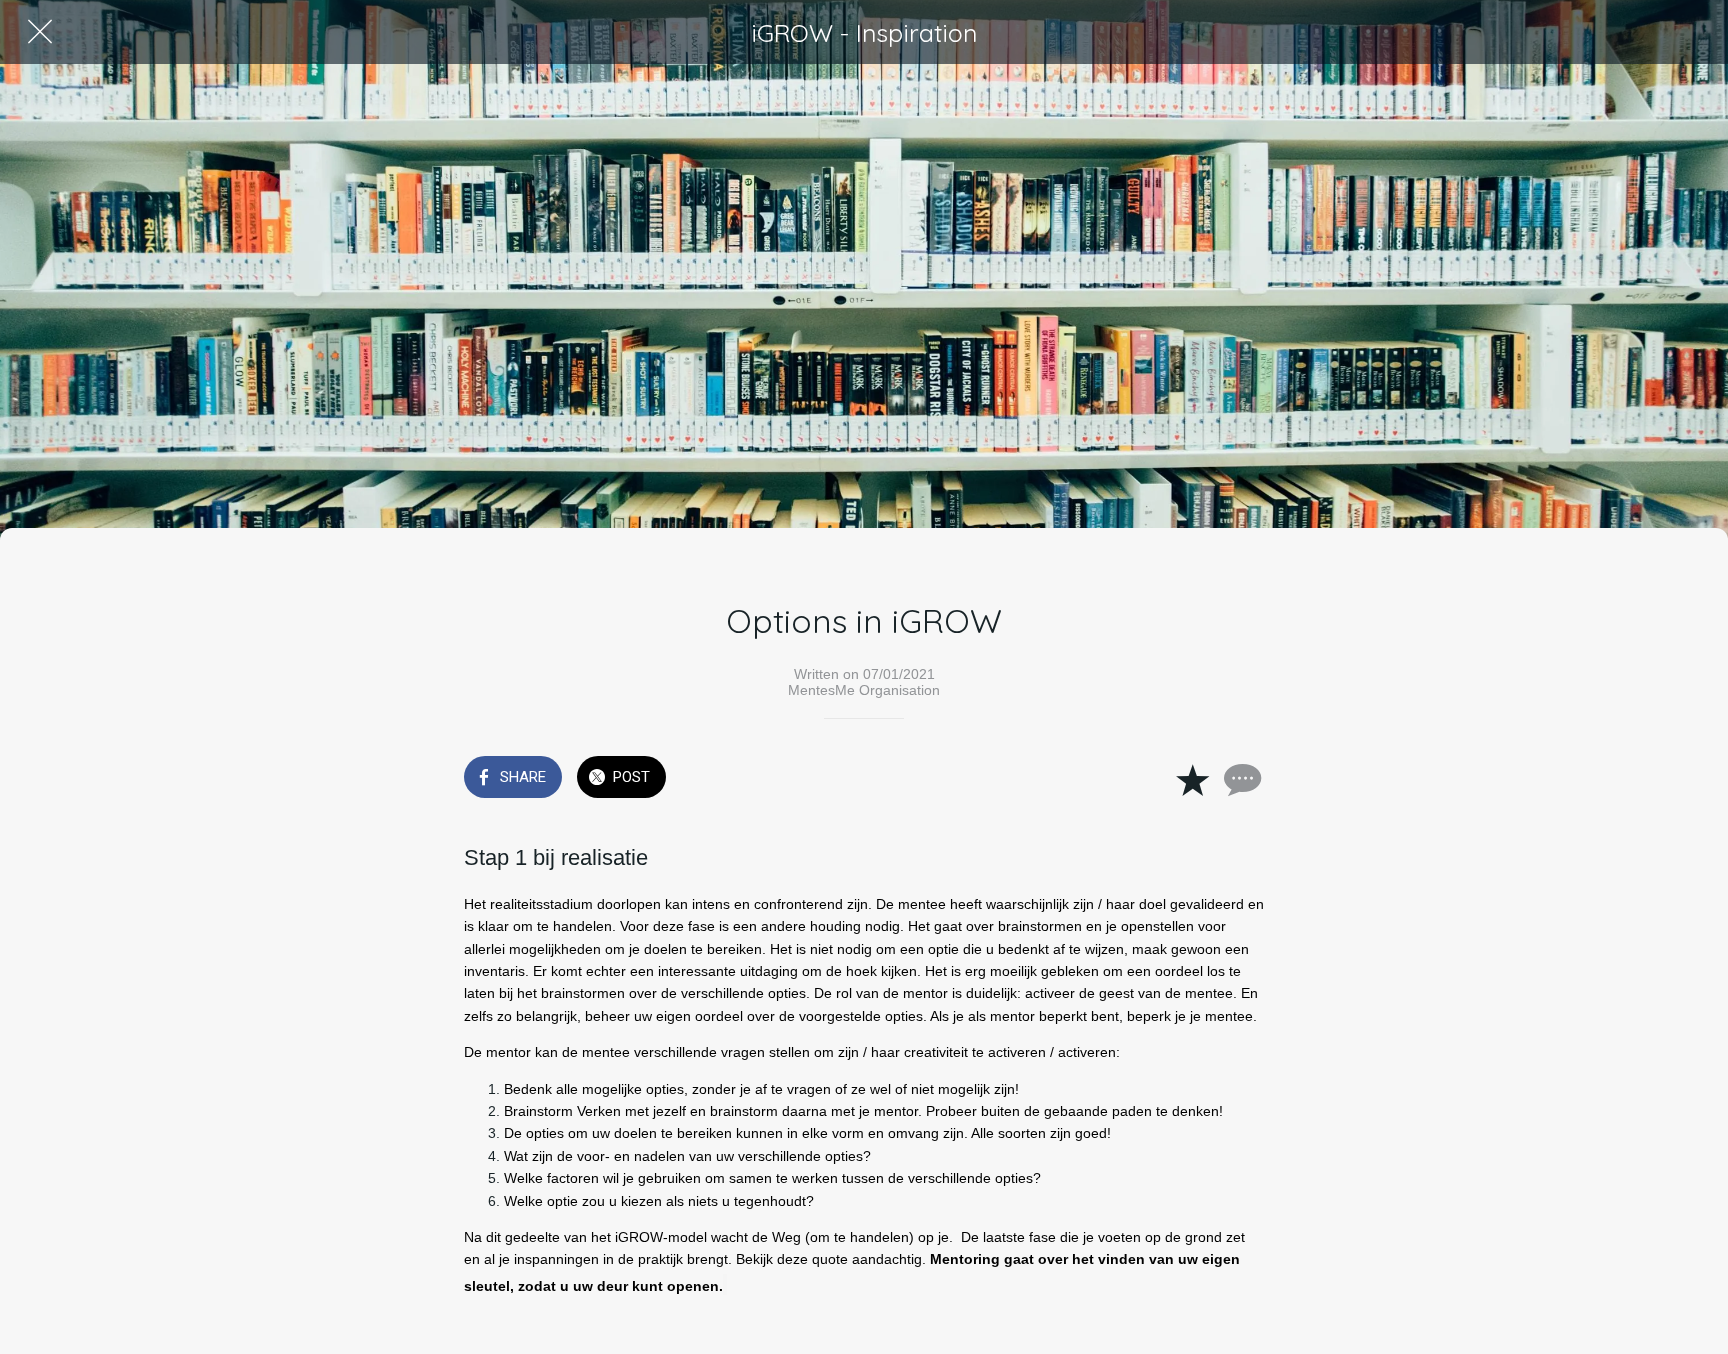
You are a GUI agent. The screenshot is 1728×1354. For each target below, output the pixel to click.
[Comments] (1240, 779)
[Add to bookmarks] (1192, 779)
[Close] (40, 32)
